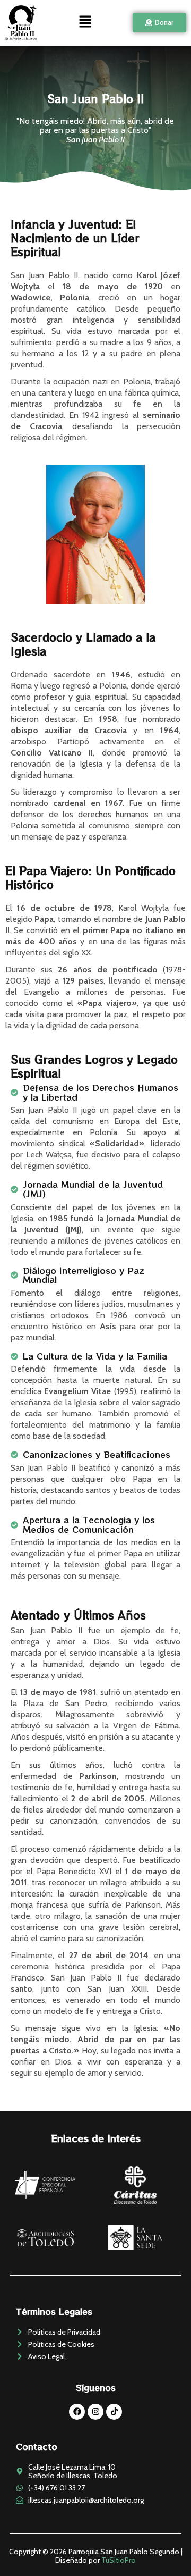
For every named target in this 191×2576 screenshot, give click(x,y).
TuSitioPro (119, 2560)
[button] (85, 23)
